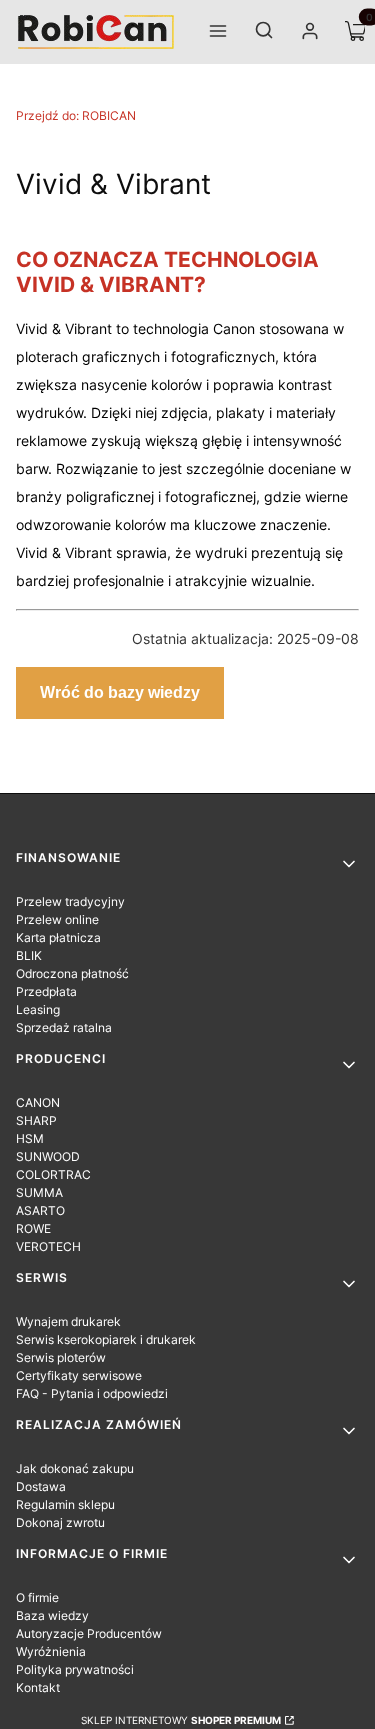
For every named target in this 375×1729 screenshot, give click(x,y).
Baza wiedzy (52, 1615)
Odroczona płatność (72, 973)
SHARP (36, 1120)
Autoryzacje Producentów (89, 1633)
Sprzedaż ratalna (64, 1027)
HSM (30, 1138)
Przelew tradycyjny (70, 901)
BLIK (29, 955)
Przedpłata (46, 991)
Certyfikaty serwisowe (79, 1375)
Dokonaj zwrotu (60, 1522)
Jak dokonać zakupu (75, 1468)
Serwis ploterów (61, 1357)
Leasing (38, 1009)
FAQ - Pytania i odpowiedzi (92, 1393)
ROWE (33, 1228)
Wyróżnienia (51, 1651)
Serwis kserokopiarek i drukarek (106, 1339)
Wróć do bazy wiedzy (120, 692)
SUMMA (39, 1192)
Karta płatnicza (58, 937)
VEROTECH (48, 1246)
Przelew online (57, 919)
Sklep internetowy (181, 1720)
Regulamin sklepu (65, 1504)
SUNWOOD (48, 1156)
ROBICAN (76, 115)
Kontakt (38, 1687)
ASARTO (40, 1210)
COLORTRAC (53, 1174)
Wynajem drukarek (68, 1321)
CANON (38, 1102)
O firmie (37, 1597)
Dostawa (41, 1486)
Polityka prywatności (75, 1669)
